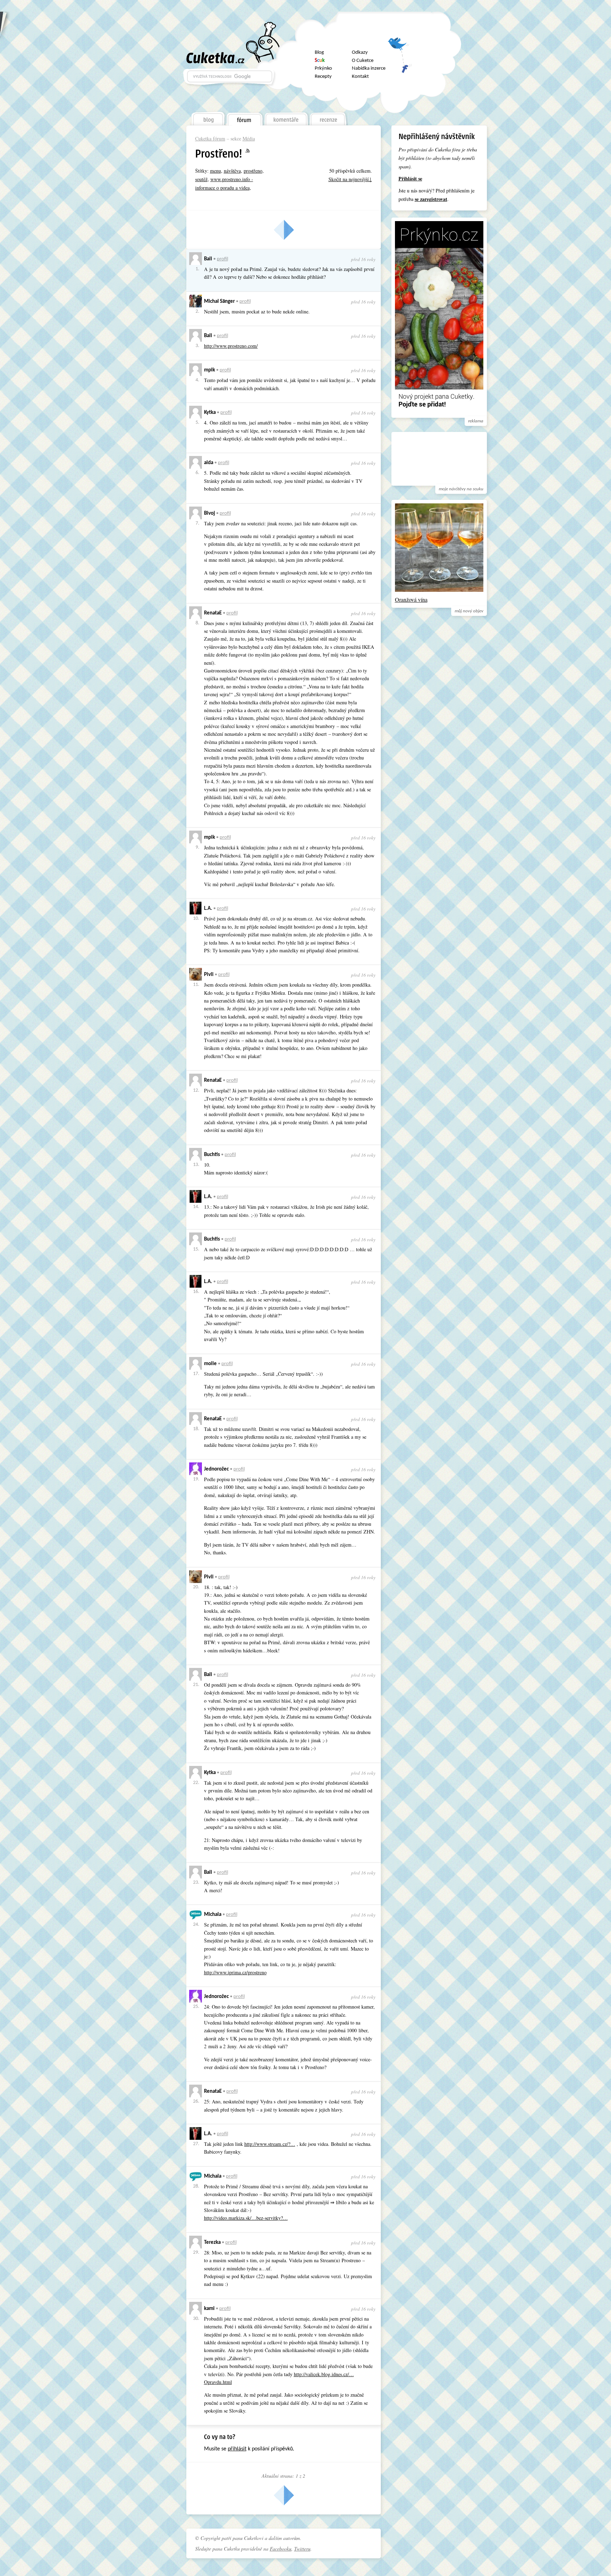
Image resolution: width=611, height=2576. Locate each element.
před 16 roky (363, 259)
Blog (319, 53)
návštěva (232, 171)
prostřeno (253, 171)
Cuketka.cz (216, 58)
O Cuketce (363, 61)
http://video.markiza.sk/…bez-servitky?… (246, 2218)
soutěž (201, 179)
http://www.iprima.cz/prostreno (235, 1972)
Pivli (209, 975)
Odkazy (360, 53)
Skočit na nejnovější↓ (350, 179)
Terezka (212, 2243)
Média (249, 138)
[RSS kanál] (252, 151)
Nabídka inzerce (369, 68)
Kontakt (360, 77)
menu (216, 171)
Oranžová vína (411, 599)
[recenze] (328, 117)
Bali (208, 259)
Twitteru (302, 2549)
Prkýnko (323, 68)
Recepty (323, 77)
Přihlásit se (410, 178)
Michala (213, 1915)
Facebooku (281, 2549)
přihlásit (237, 2449)
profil (222, 259)
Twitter (400, 47)
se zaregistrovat (431, 199)
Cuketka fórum (210, 138)
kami (209, 2309)
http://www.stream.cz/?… (270, 2144)
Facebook (400, 65)
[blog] (208, 117)
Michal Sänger (219, 302)
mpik (210, 370)
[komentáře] (286, 117)
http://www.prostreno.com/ (231, 346)
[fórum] (244, 117)
